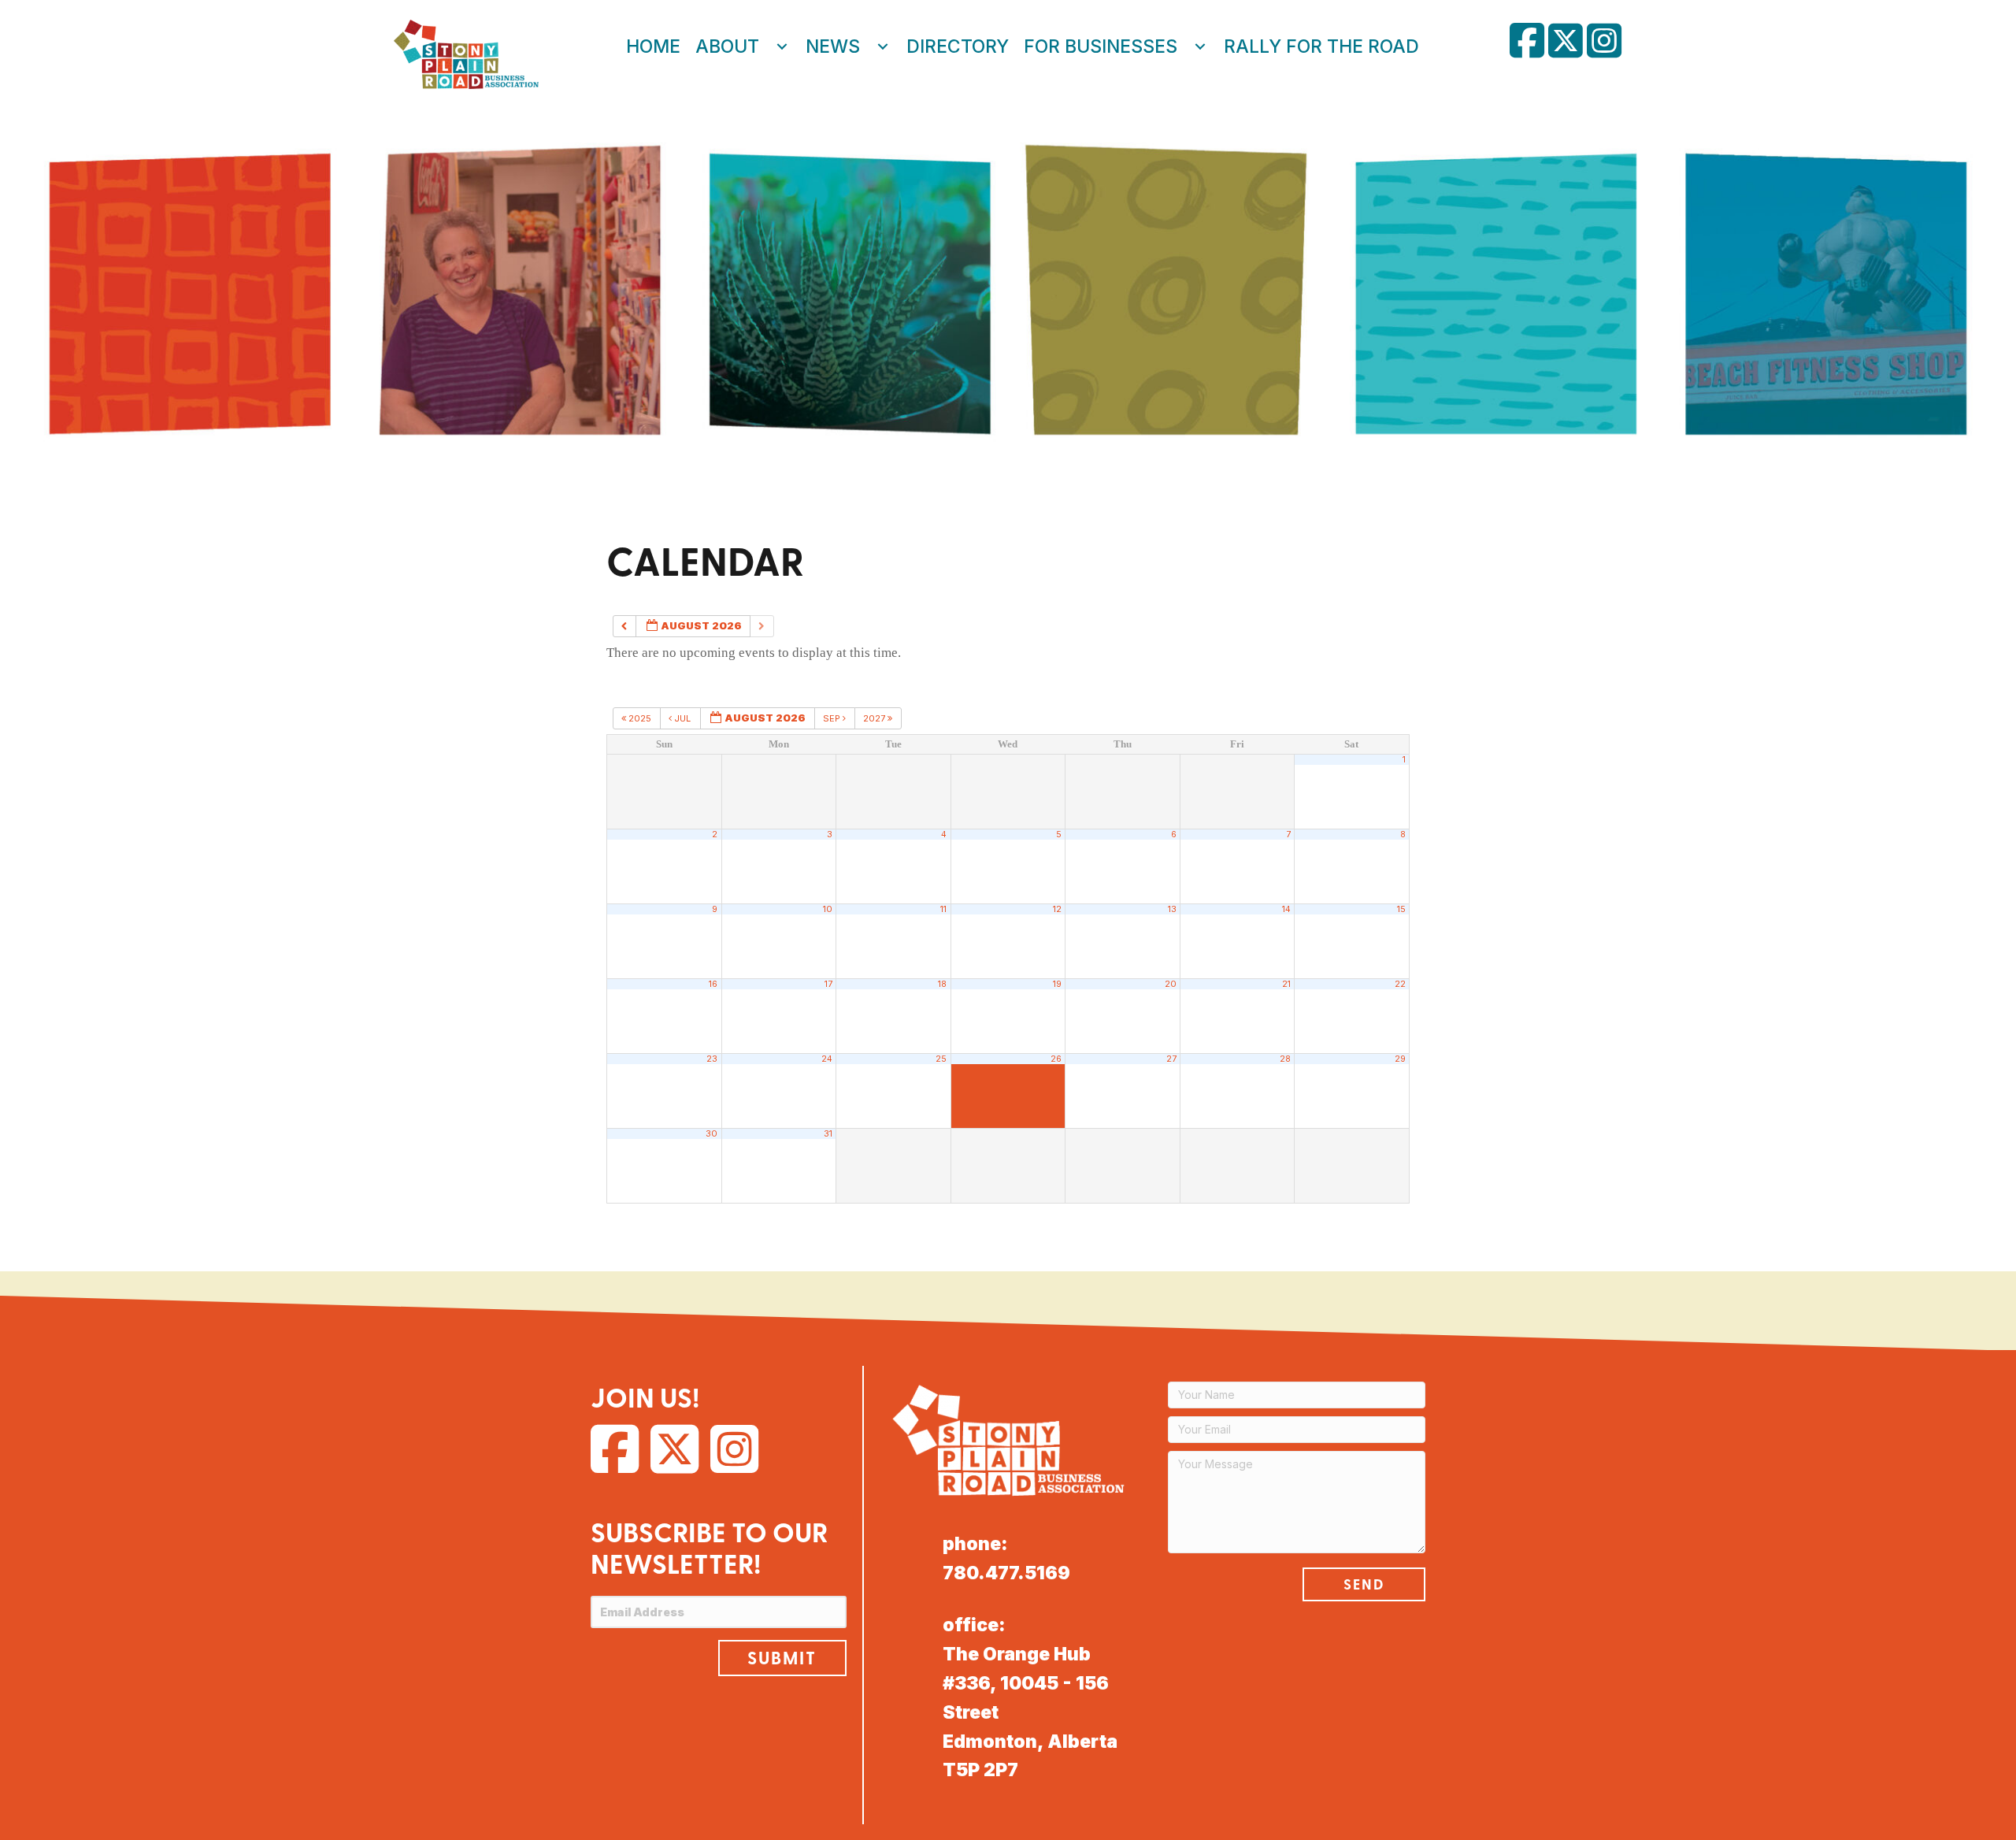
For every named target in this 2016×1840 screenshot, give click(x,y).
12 (1057, 909)
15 (1401, 909)
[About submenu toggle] (782, 46)
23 (712, 1059)
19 (1057, 984)
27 (1171, 1059)
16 (713, 984)
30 (712, 1134)
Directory (958, 46)
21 (1286, 984)
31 (828, 1134)
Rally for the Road (1321, 46)
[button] (782, 1658)
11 (943, 909)
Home (653, 46)
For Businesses (1101, 46)
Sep (833, 718)
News (833, 46)
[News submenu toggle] (883, 46)
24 (827, 1059)
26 (1056, 1059)
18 (942, 984)
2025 (640, 718)
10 (828, 909)
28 (1285, 1059)
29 (1400, 1059)
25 (941, 1059)
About (727, 46)
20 (1171, 984)
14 (1286, 909)
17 (828, 984)
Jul (682, 718)
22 (1400, 984)
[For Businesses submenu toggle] (1200, 46)
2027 (875, 718)
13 (1172, 909)
